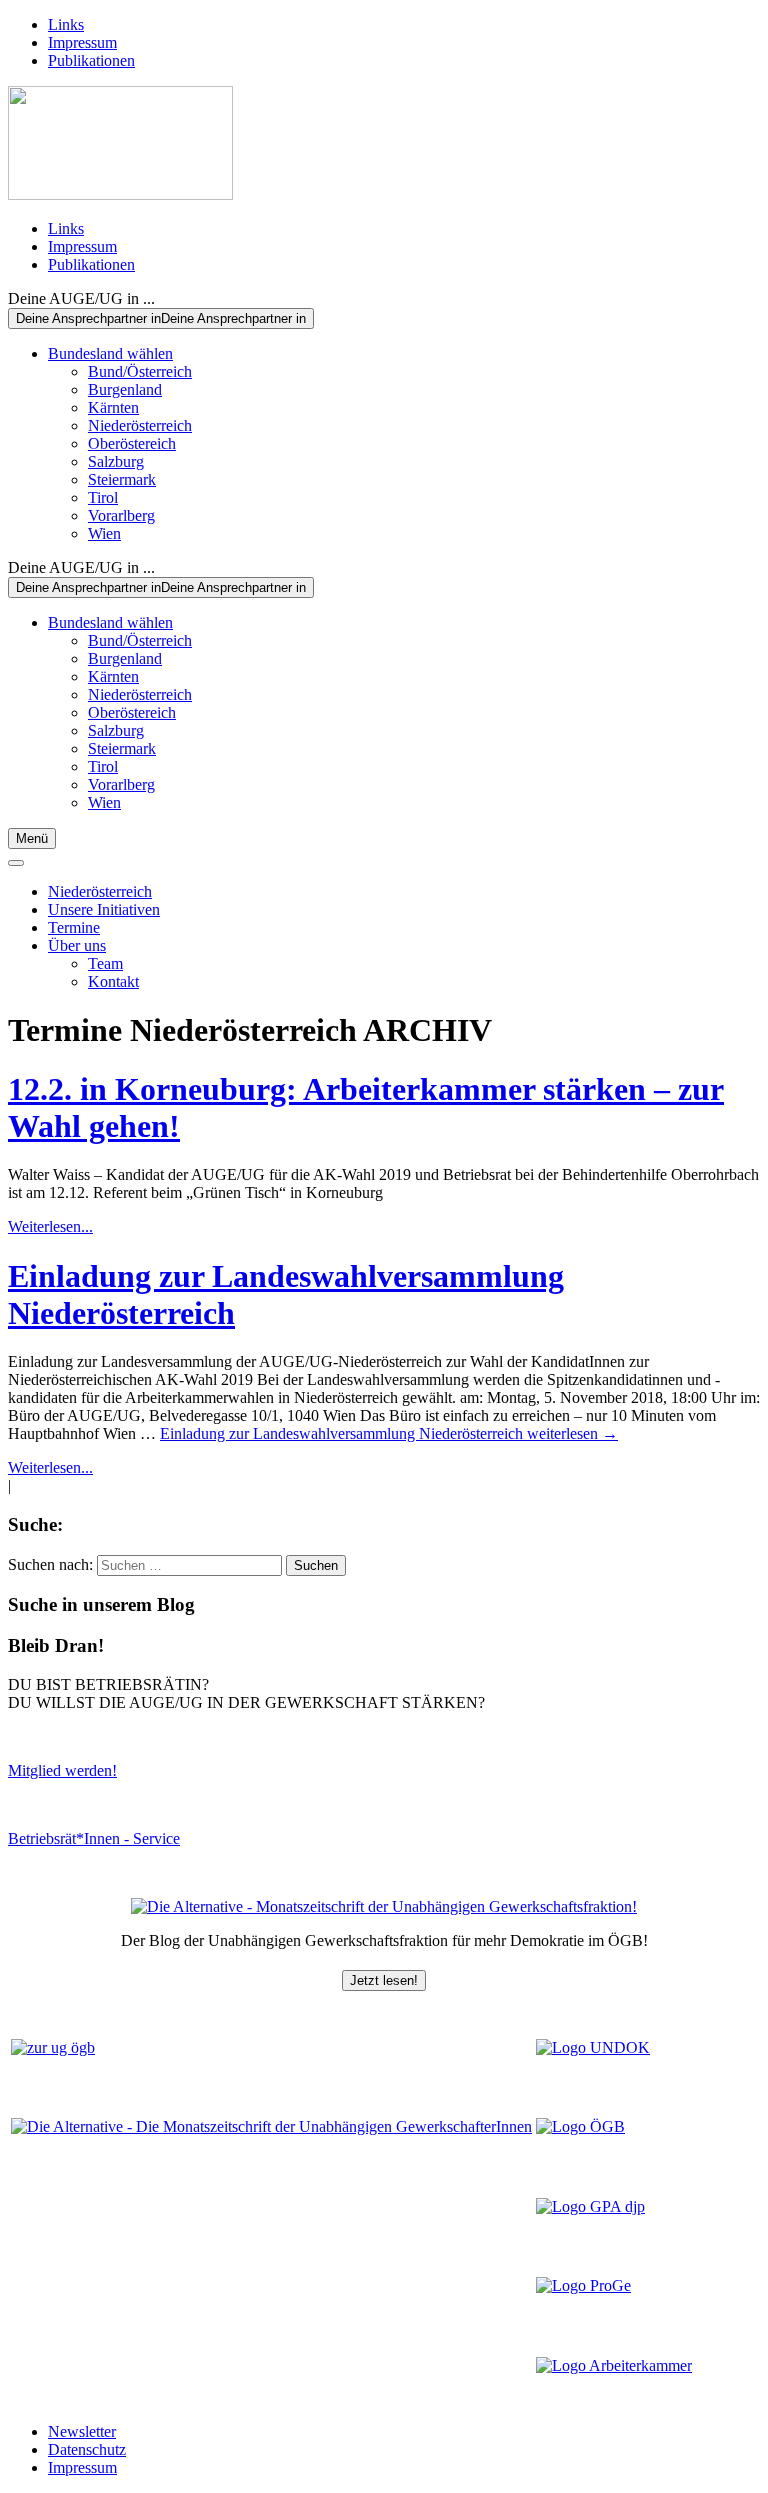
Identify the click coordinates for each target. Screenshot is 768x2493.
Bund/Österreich (140, 371)
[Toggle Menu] (16, 863)
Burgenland (125, 389)
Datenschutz (87, 2449)
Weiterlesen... (50, 1226)
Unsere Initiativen (104, 909)
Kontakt (113, 981)
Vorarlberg (121, 515)
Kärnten (113, 407)
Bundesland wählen (110, 353)
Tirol (103, 497)
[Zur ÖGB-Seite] (580, 2126)
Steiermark (122, 479)
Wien (104, 533)
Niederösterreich (140, 425)
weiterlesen (389, 1433)
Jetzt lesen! (384, 1980)
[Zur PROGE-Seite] (583, 2285)
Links (66, 24)
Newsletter (82, 2431)
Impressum (82, 42)
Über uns (77, 945)
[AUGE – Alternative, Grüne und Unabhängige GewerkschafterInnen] (120, 194)
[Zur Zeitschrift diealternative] (271, 2126)
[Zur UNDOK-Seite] (593, 2047)
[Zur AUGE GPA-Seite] (590, 2206)
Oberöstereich (132, 443)
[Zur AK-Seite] (614, 2365)
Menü (32, 838)
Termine (74, 927)
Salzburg (116, 461)
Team (105, 963)
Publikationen (91, 60)
